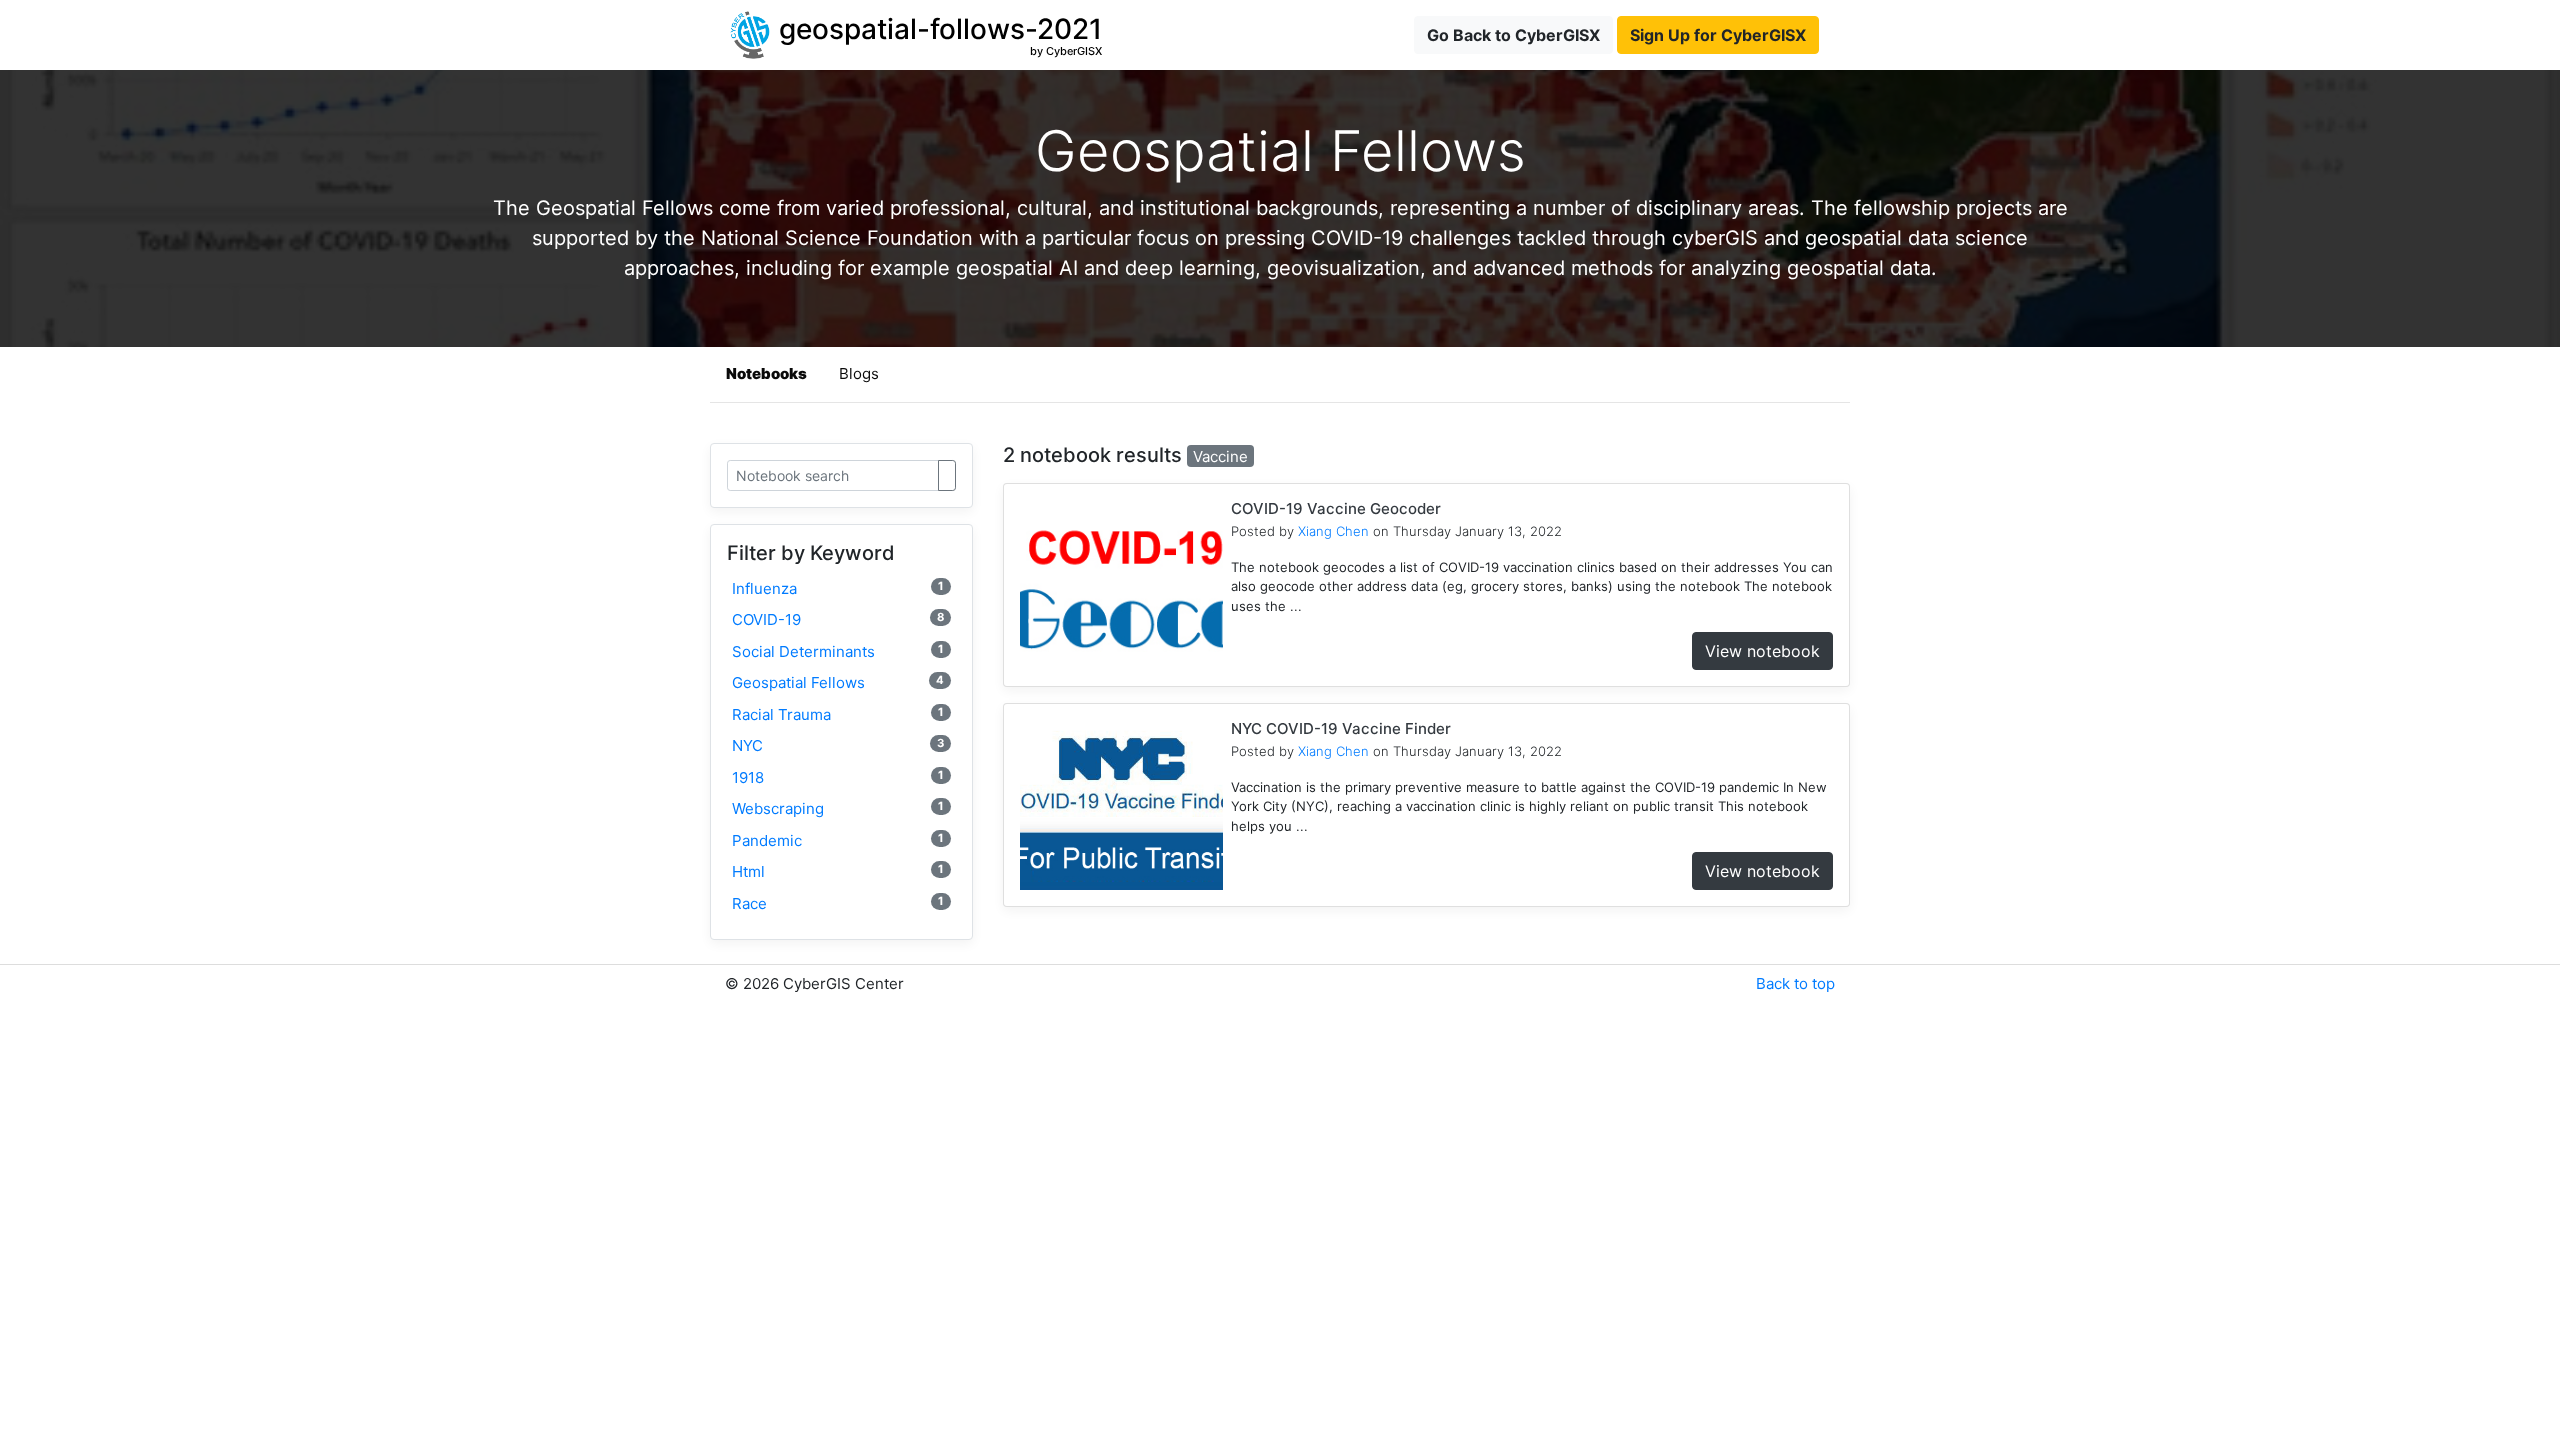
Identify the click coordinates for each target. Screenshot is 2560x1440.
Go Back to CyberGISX (1513, 35)
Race (838, 903)
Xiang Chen (1333, 531)
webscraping (838, 808)
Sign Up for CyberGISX (1718, 35)
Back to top (1795, 983)
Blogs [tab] (859, 373)
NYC (838, 745)
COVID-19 (838, 619)
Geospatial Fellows (838, 682)
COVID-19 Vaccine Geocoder (1336, 508)
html (838, 871)
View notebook (1762, 651)
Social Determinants (838, 651)
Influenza (838, 588)
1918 (838, 777)
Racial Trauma (838, 714)
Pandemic (838, 840)
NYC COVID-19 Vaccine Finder (1341, 728)
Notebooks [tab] (766, 373)
